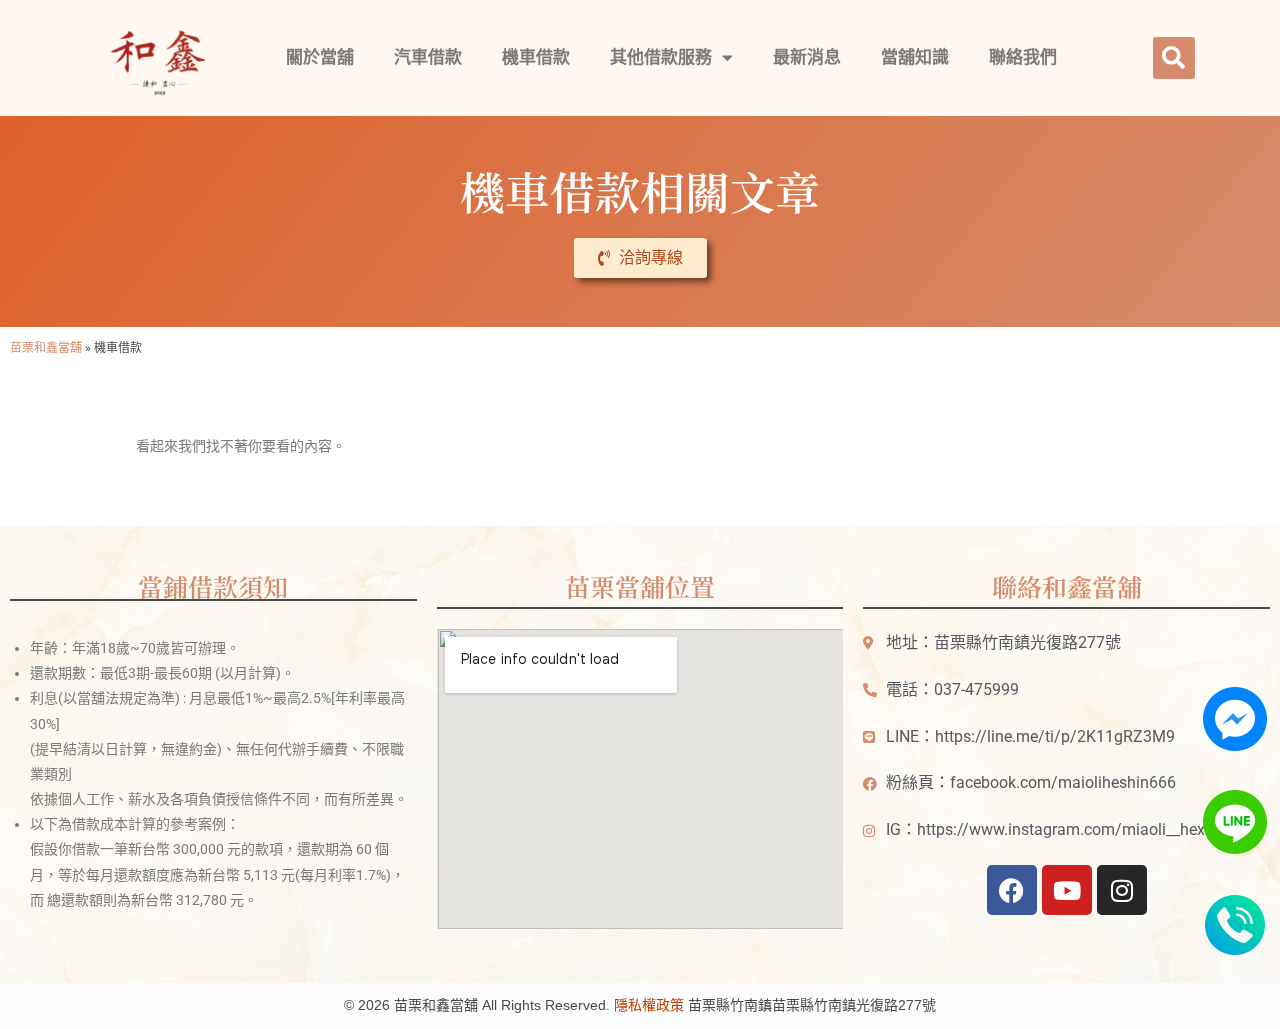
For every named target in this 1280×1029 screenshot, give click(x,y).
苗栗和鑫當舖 (46, 347)
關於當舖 (320, 57)
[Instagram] (1122, 890)
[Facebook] (1012, 890)
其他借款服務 (661, 57)
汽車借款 (428, 57)
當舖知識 (915, 57)
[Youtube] (1067, 890)
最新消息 (807, 57)
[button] (1174, 58)
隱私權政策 (649, 1005)
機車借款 (536, 57)
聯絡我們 (1023, 57)
